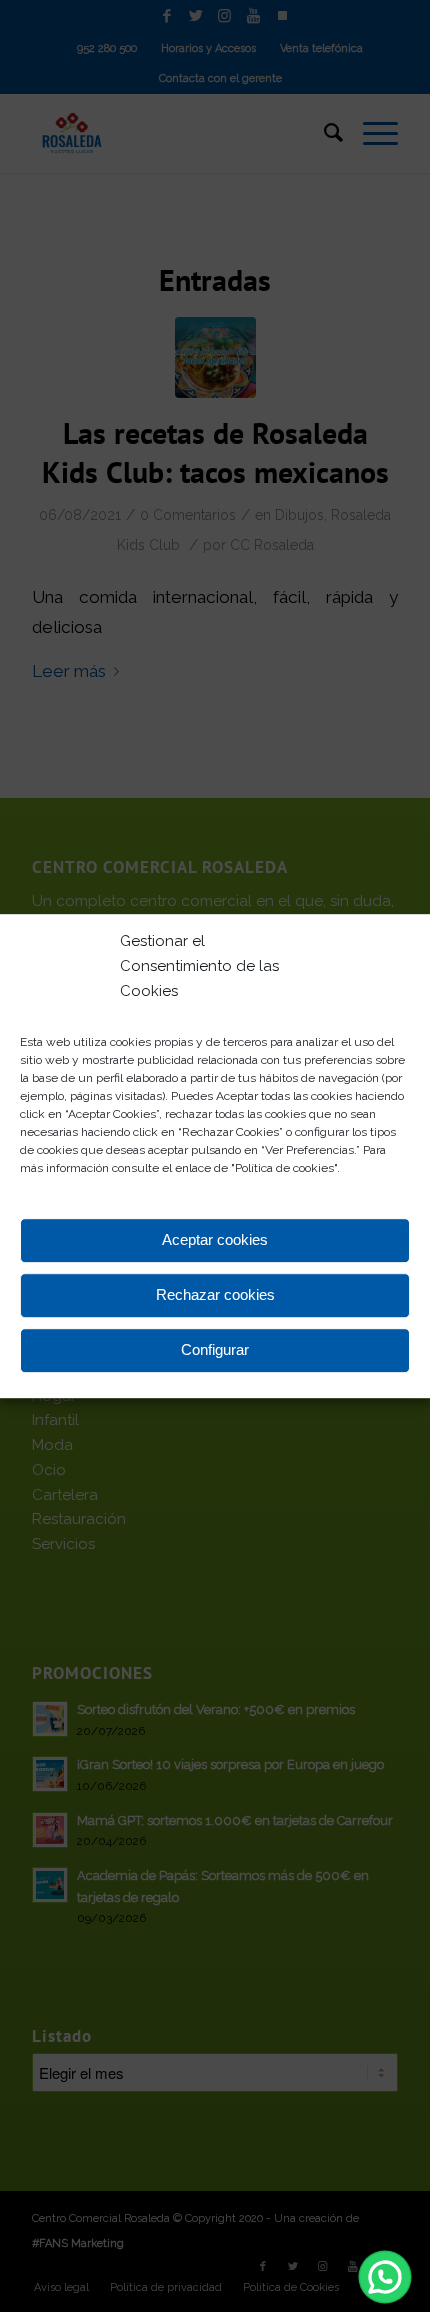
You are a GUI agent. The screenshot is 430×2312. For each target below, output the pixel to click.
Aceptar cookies (215, 1239)
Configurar (215, 1349)
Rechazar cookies (215, 1294)
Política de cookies (284, 1169)
